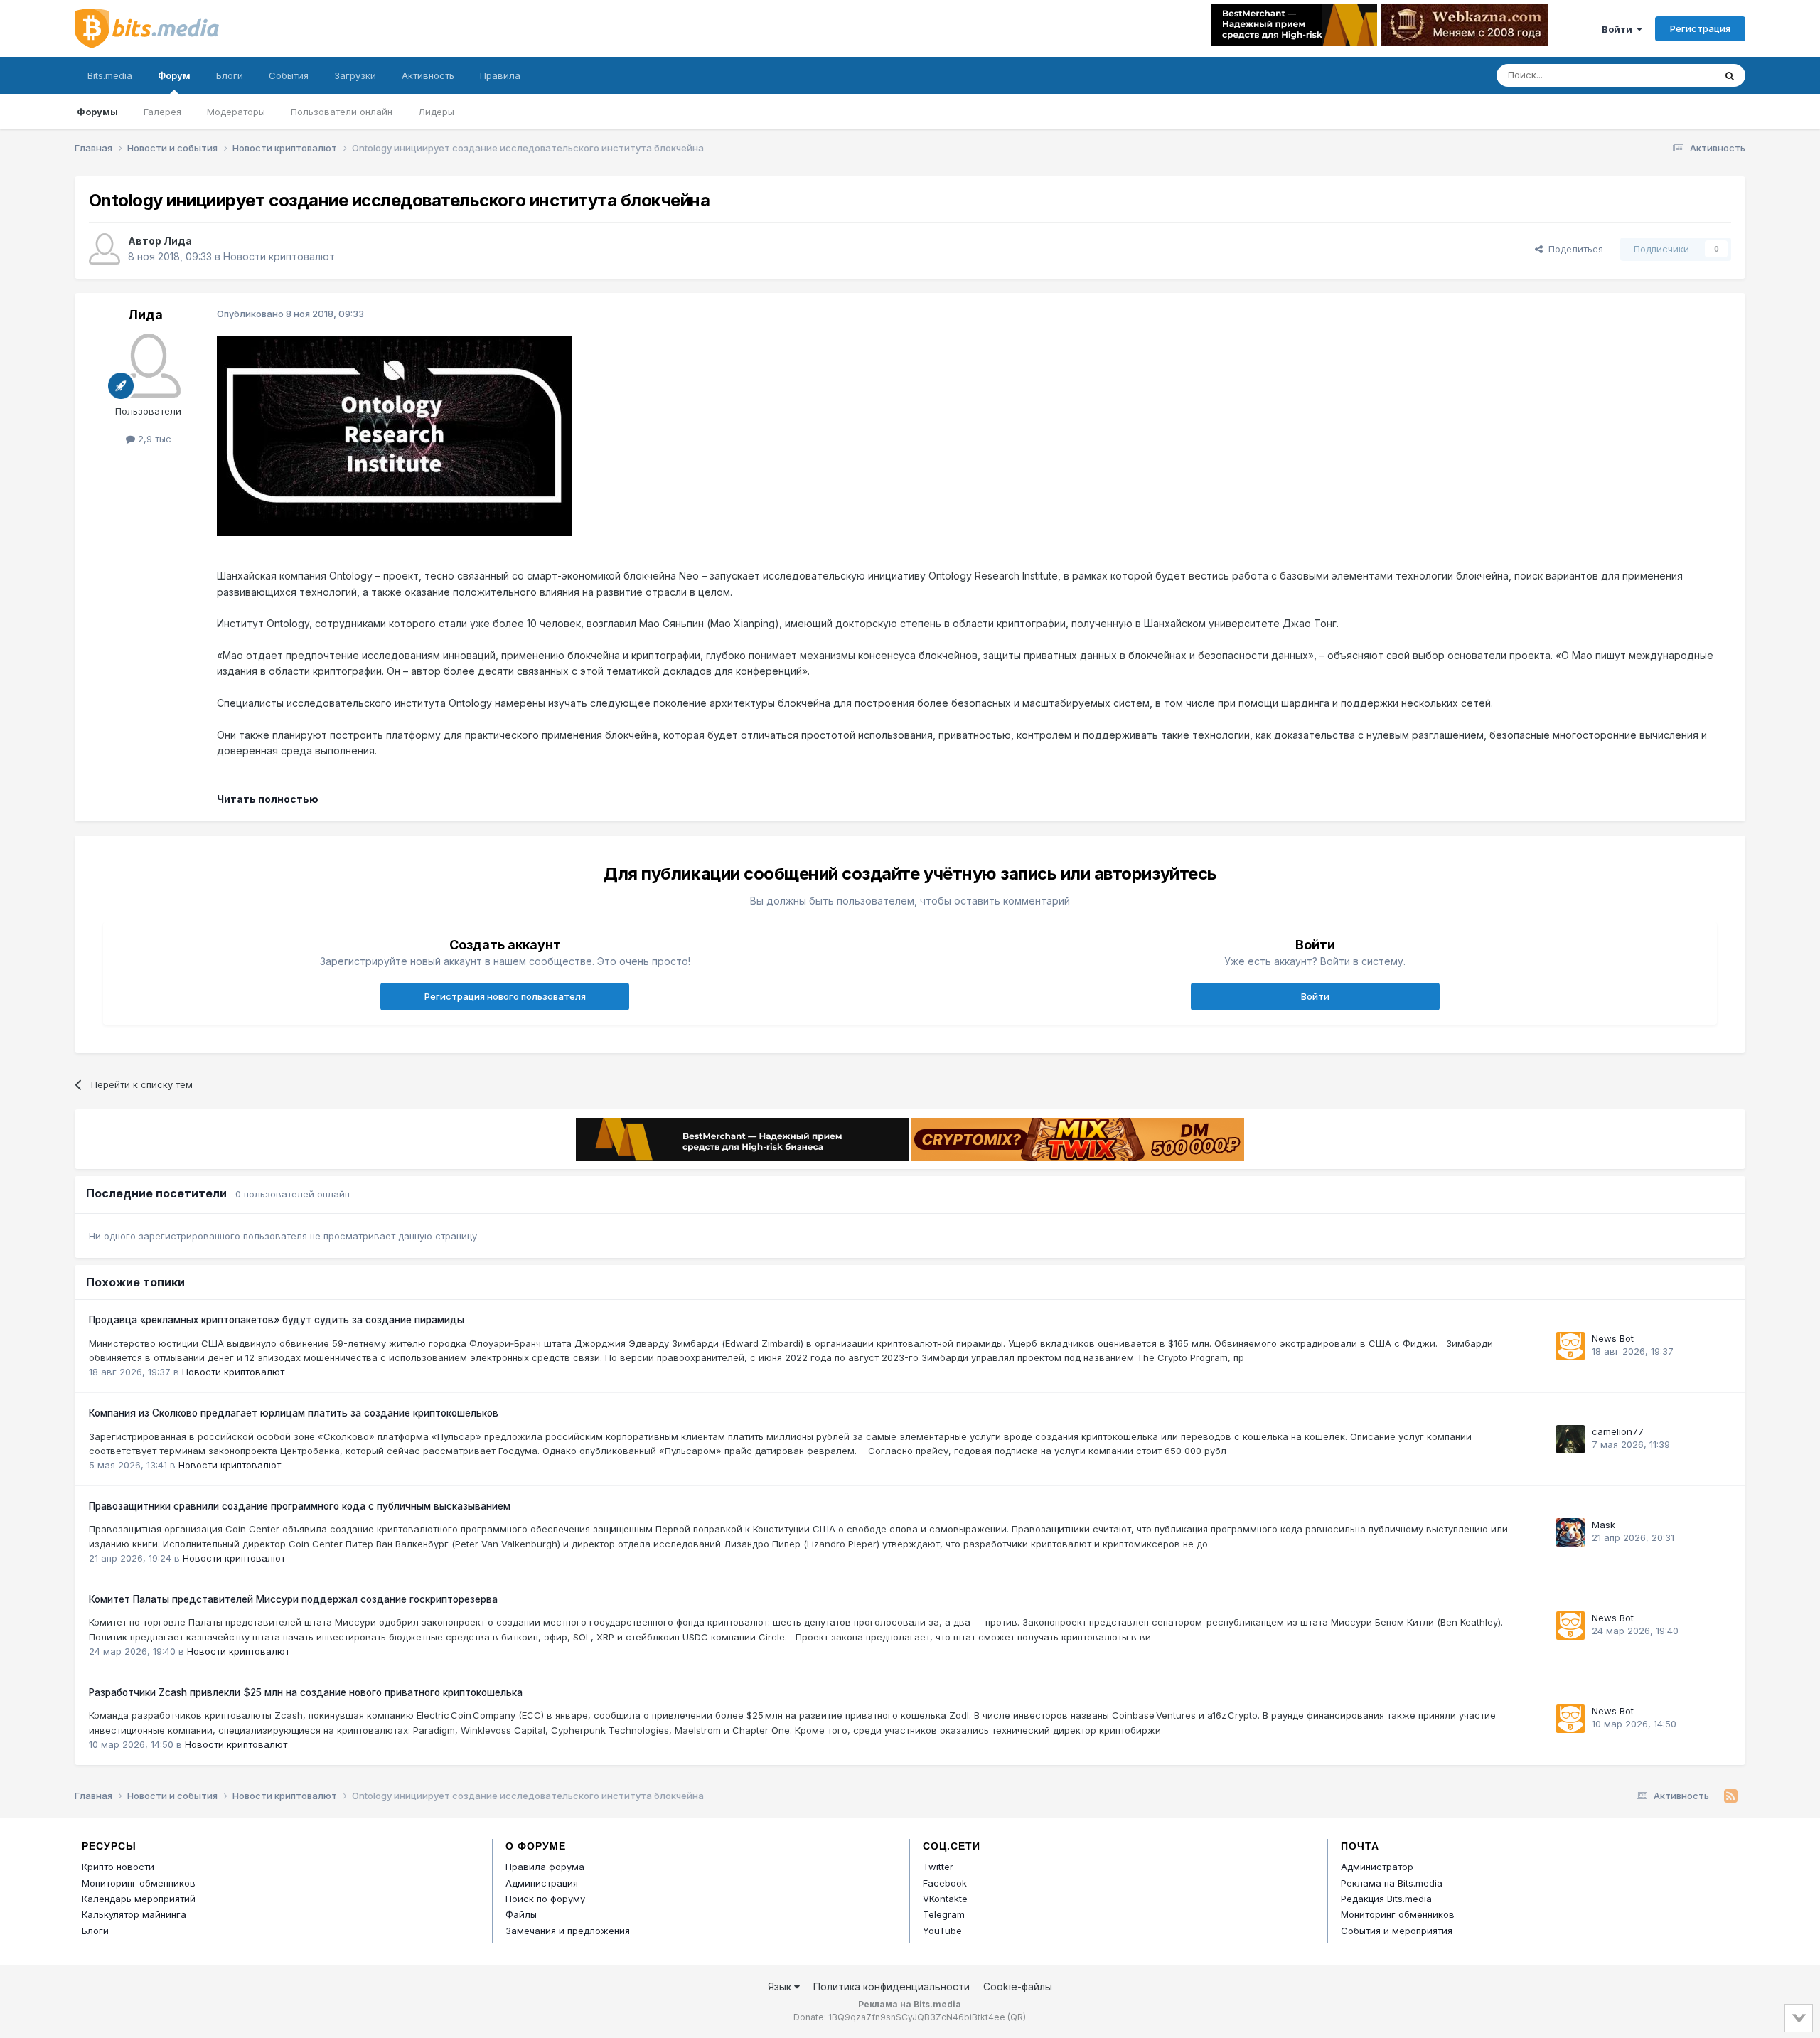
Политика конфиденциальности (892, 1986)
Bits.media (110, 75)
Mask (1604, 1525)
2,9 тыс (153, 439)
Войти (1619, 29)
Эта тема (1676, 75)
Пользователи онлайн (342, 112)
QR (1017, 2017)
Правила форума (545, 1867)
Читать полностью (268, 799)
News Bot (1613, 1338)
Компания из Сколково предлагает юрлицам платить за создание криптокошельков (294, 1413)
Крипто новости (118, 1867)
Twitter (938, 1867)
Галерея (162, 112)
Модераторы (236, 112)
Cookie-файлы (1018, 1986)
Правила (500, 75)
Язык (781, 1986)
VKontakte (945, 1899)
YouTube (942, 1931)
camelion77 (1618, 1431)
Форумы (97, 112)
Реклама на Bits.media (1392, 1883)
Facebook (945, 1883)
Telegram (944, 1914)
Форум (174, 75)
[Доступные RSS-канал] (1731, 1796)
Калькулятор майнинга (134, 1914)
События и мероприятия (1397, 1931)
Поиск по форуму (545, 1899)
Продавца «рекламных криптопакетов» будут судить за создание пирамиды (277, 1320)
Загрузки (355, 75)
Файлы (521, 1914)
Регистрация (1700, 28)
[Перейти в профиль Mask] (1570, 1532)
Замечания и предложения (568, 1931)
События (289, 75)
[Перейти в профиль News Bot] (1570, 1346)
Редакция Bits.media (1386, 1899)
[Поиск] (1730, 75)
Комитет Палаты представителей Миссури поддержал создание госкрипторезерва (293, 1599)
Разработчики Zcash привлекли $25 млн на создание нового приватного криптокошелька (306, 1692)
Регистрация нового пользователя (505, 996)
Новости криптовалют (279, 256)
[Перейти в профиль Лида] (105, 249)
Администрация (542, 1883)
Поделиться (1573, 249)
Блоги (230, 75)
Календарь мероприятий (139, 1899)
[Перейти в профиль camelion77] (1570, 1439)
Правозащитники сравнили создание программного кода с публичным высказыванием (300, 1506)
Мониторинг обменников (139, 1883)
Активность (428, 75)
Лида (178, 241)
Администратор (1377, 1867)
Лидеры (436, 112)
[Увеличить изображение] (395, 435)
